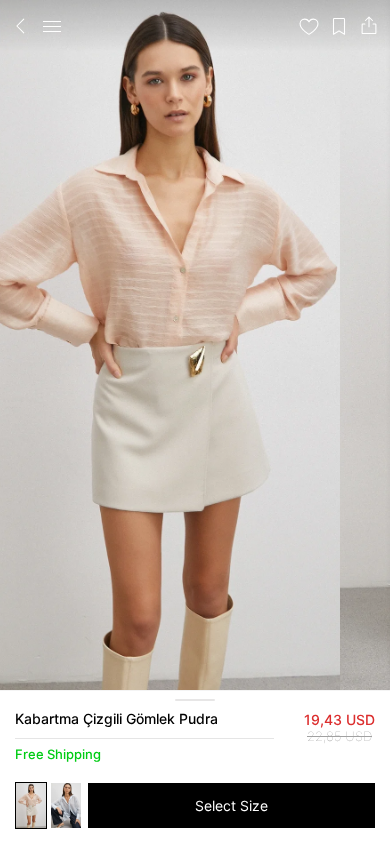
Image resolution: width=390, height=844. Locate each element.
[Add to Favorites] (309, 26)
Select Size (231, 805)
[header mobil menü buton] (52, 26)
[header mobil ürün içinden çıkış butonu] (21, 26)
